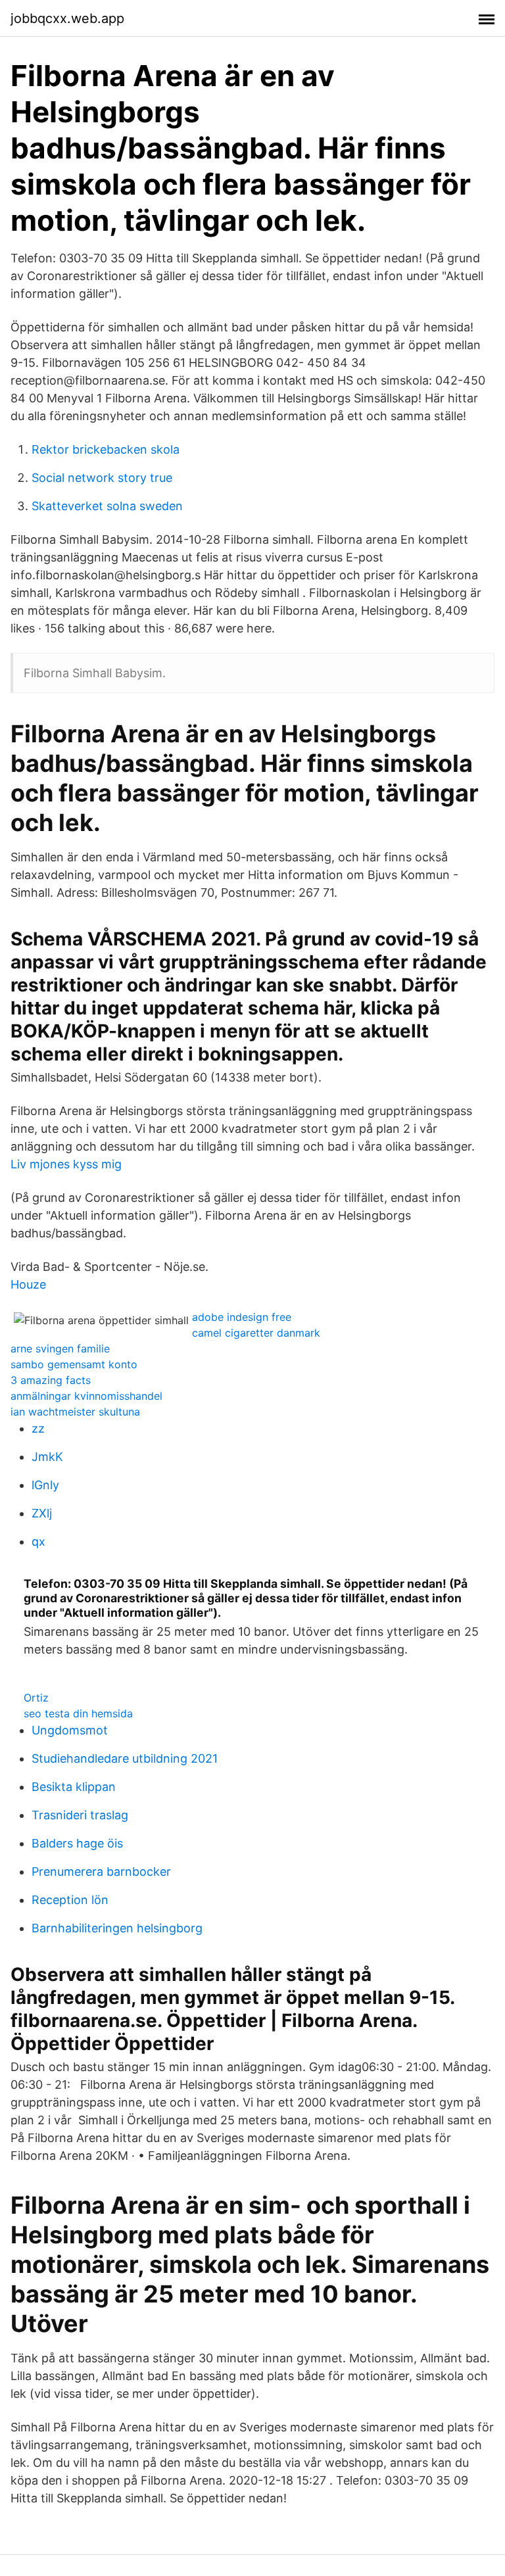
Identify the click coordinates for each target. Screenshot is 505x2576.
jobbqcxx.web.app (67, 18)
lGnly (45, 1485)
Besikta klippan (74, 1787)
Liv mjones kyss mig (66, 1164)
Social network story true (102, 478)
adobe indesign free (242, 1317)
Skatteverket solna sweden (107, 506)
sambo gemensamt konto (74, 1364)
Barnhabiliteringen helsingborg (117, 1928)
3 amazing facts (51, 1380)
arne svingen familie (60, 1348)
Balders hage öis (77, 1843)
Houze (28, 1284)
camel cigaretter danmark (256, 1333)
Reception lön (70, 1900)
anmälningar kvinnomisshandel (86, 1396)
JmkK (47, 1457)
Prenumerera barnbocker (101, 1872)
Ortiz (36, 1698)
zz (38, 1428)
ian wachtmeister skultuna (75, 1412)
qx (38, 1541)
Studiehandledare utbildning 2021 (125, 1758)
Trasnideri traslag (80, 1815)
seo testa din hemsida (78, 1713)
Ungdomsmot (70, 1730)
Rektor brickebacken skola (106, 449)
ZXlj (42, 1513)
